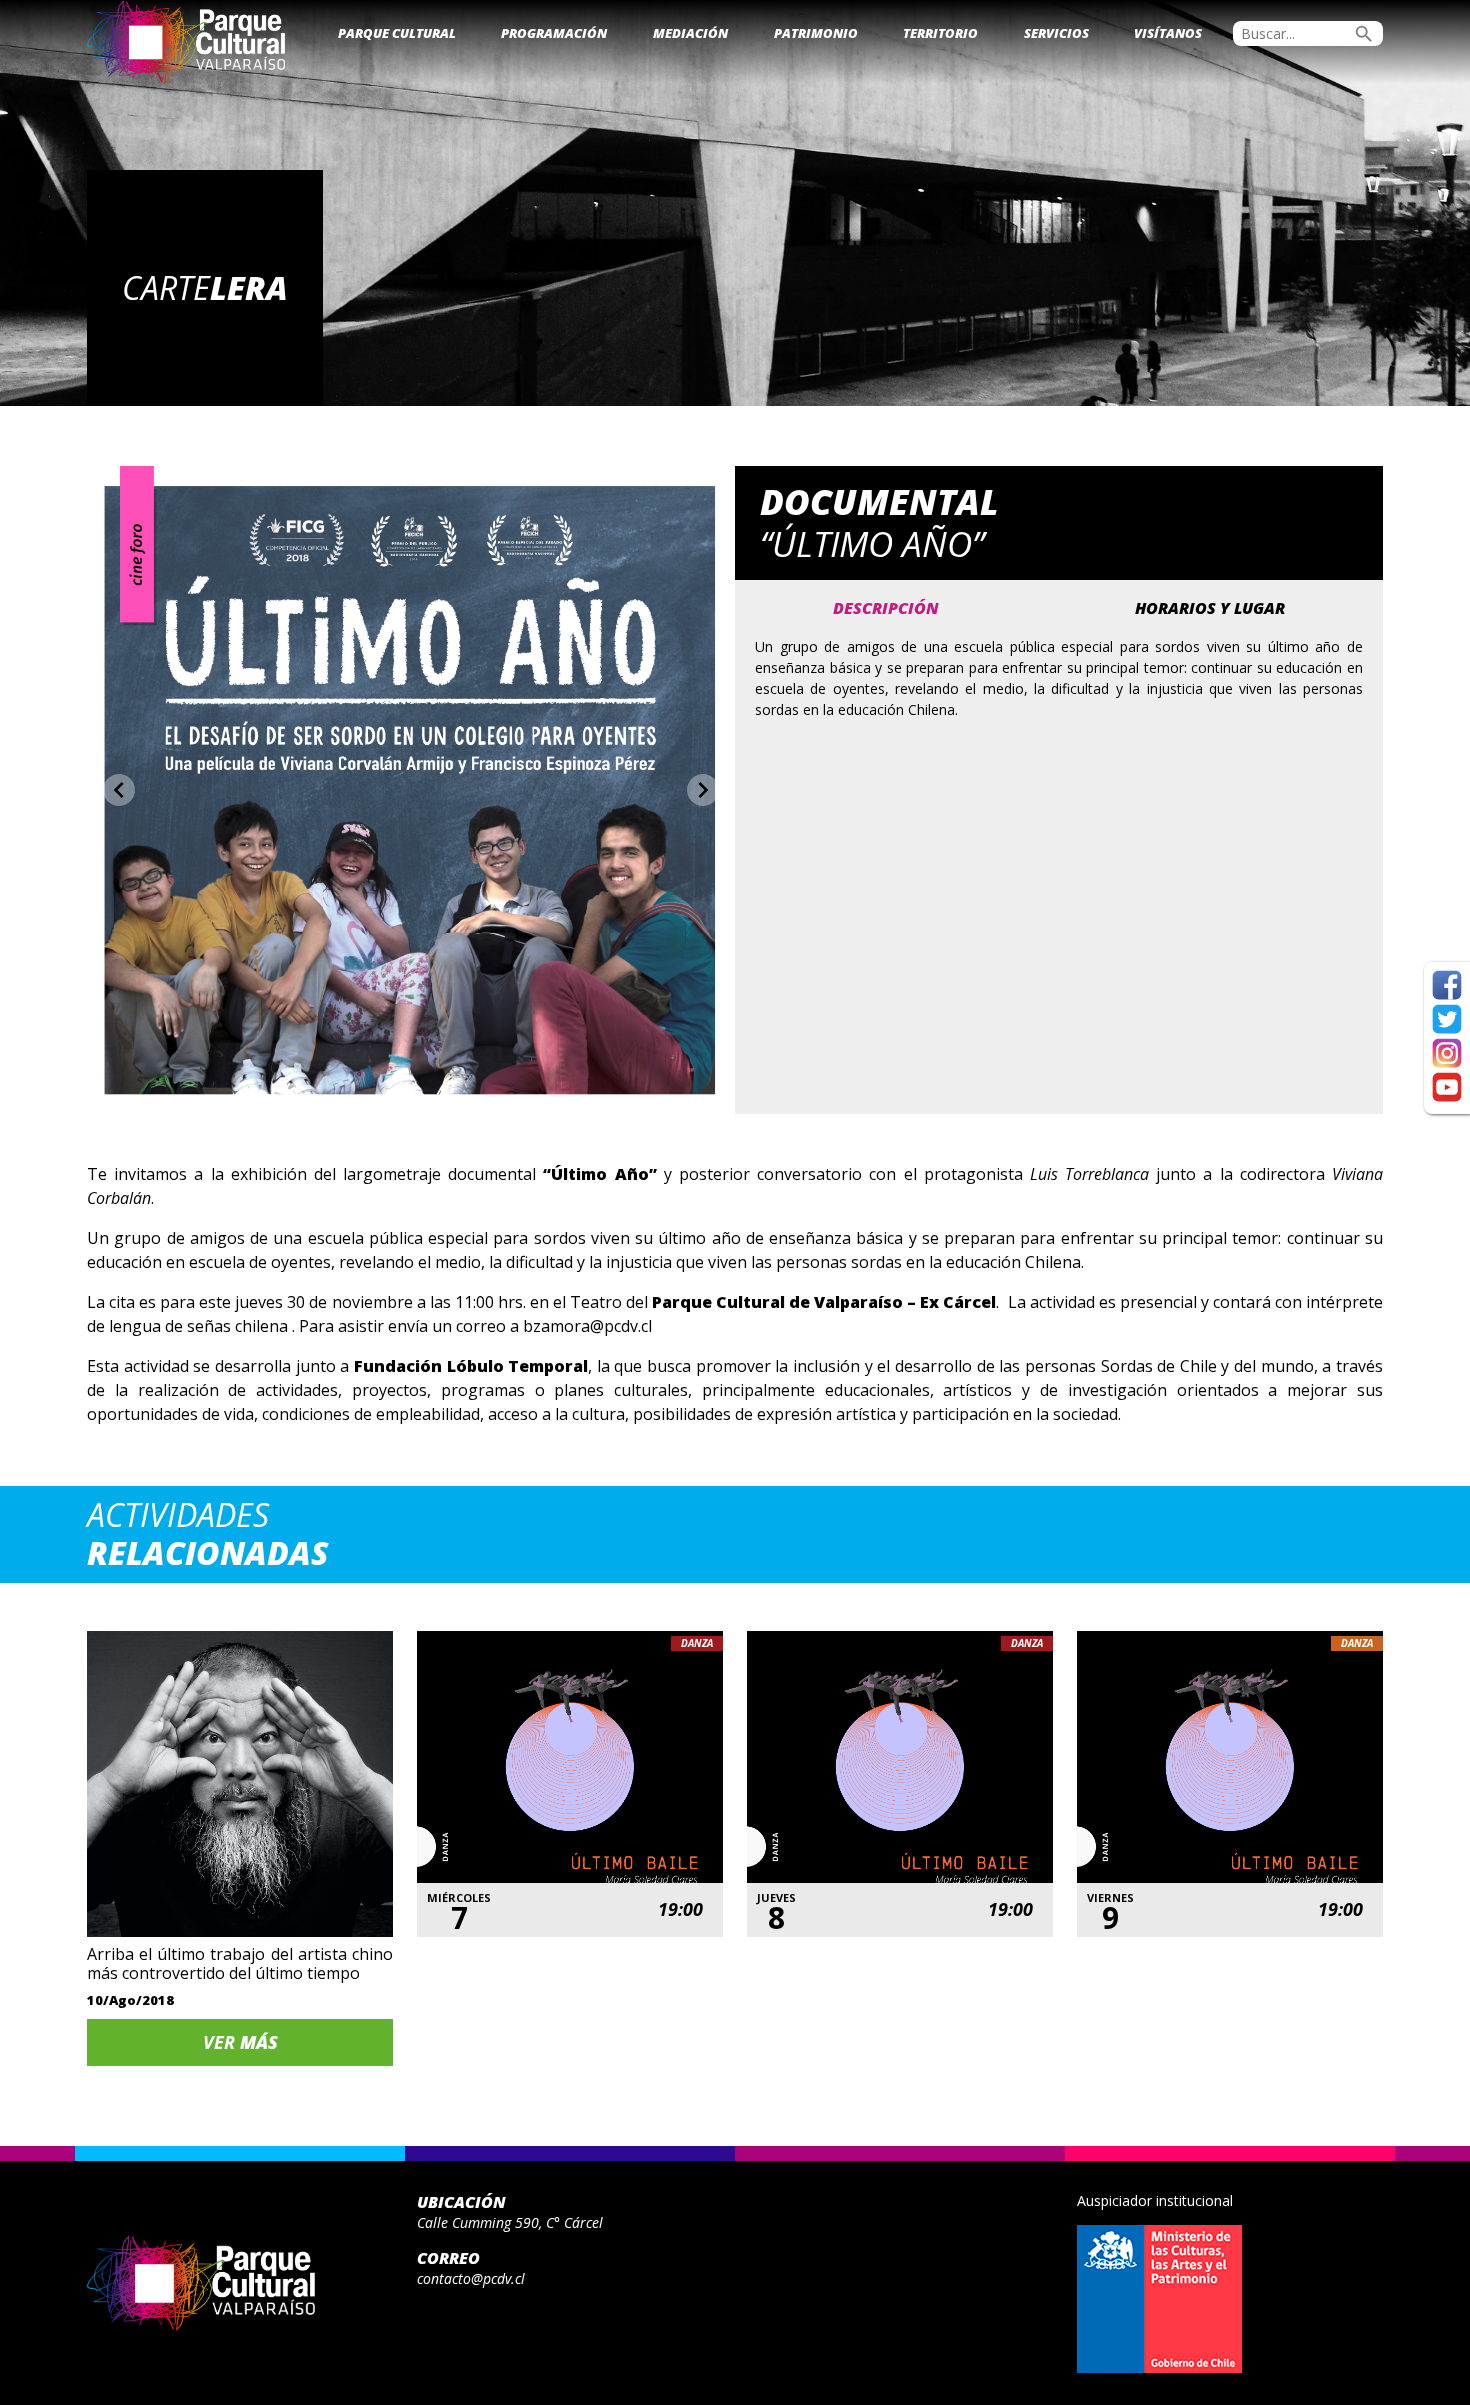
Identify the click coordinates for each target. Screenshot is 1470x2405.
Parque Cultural (397, 33)
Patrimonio (816, 33)
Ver (240, 2042)
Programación (554, 33)
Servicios (1056, 33)
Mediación (690, 33)
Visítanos (1168, 33)
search (1364, 34)
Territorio (940, 33)
